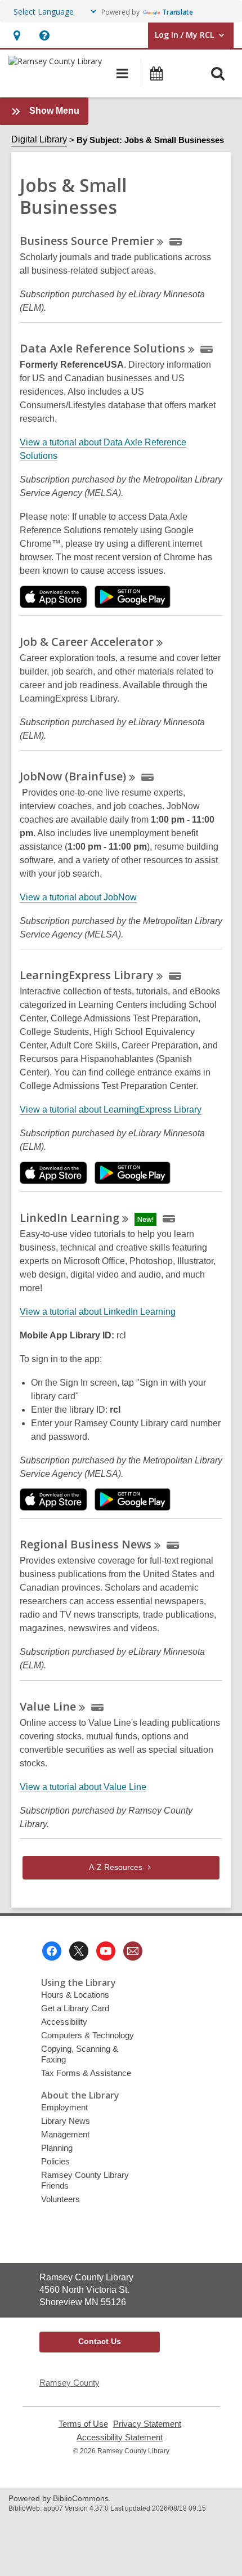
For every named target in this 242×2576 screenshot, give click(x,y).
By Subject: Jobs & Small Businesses (150, 140)
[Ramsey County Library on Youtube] (106, 1951)
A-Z (116, 1867)
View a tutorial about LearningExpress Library (111, 1110)
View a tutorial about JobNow (78, 898)
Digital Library (39, 139)
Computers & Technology (88, 2035)
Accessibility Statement (120, 2437)
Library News (66, 2121)
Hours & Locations (75, 1995)
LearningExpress (87, 975)
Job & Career (87, 642)
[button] (17, 35)
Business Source (87, 241)
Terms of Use (83, 2424)
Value (48, 1706)
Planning (57, 2148)
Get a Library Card (75, 2008)
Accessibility (64, 2022)
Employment (64, 2107)
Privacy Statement (147, 2424)
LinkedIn (70, 1218)
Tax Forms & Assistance (86, 2073)
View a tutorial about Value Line (83, 1787)
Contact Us (100, 2341)
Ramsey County (70, 2383)
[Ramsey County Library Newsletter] (133, 1951)
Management (65, 2134)
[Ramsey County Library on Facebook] (52, 1951)
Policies (55, 2161)
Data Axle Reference (102, 348)
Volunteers (60, 2199)
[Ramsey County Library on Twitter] (79, 1951)
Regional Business (86, 1544)
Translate (178, 12)
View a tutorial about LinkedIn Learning (98, 1312)
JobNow (73, 776)
